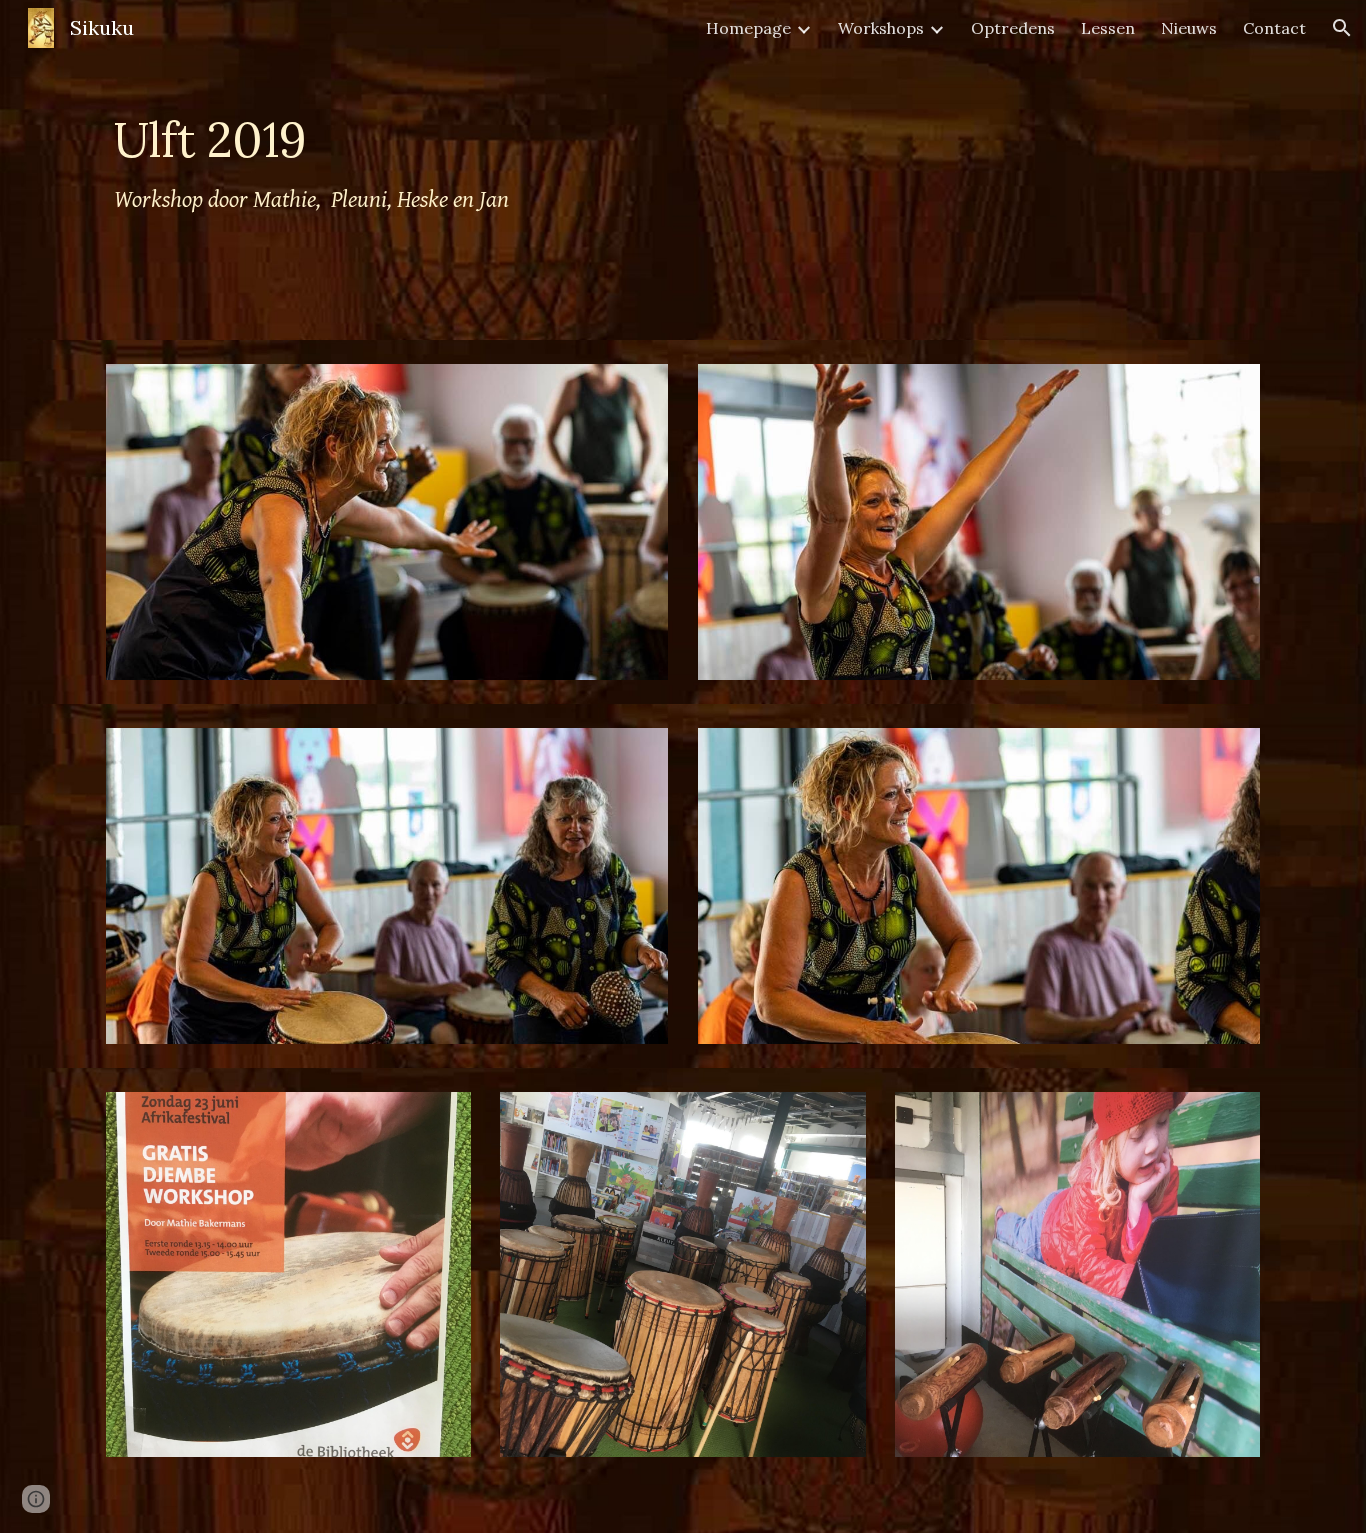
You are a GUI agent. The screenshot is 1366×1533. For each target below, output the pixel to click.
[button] (1342, 28)
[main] (584, 170)
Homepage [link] (748, 28)
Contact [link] (1274, 28)
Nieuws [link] (1189, 28)
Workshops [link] (881, 28)
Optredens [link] (1013, 28)
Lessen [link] (1108, 28)
